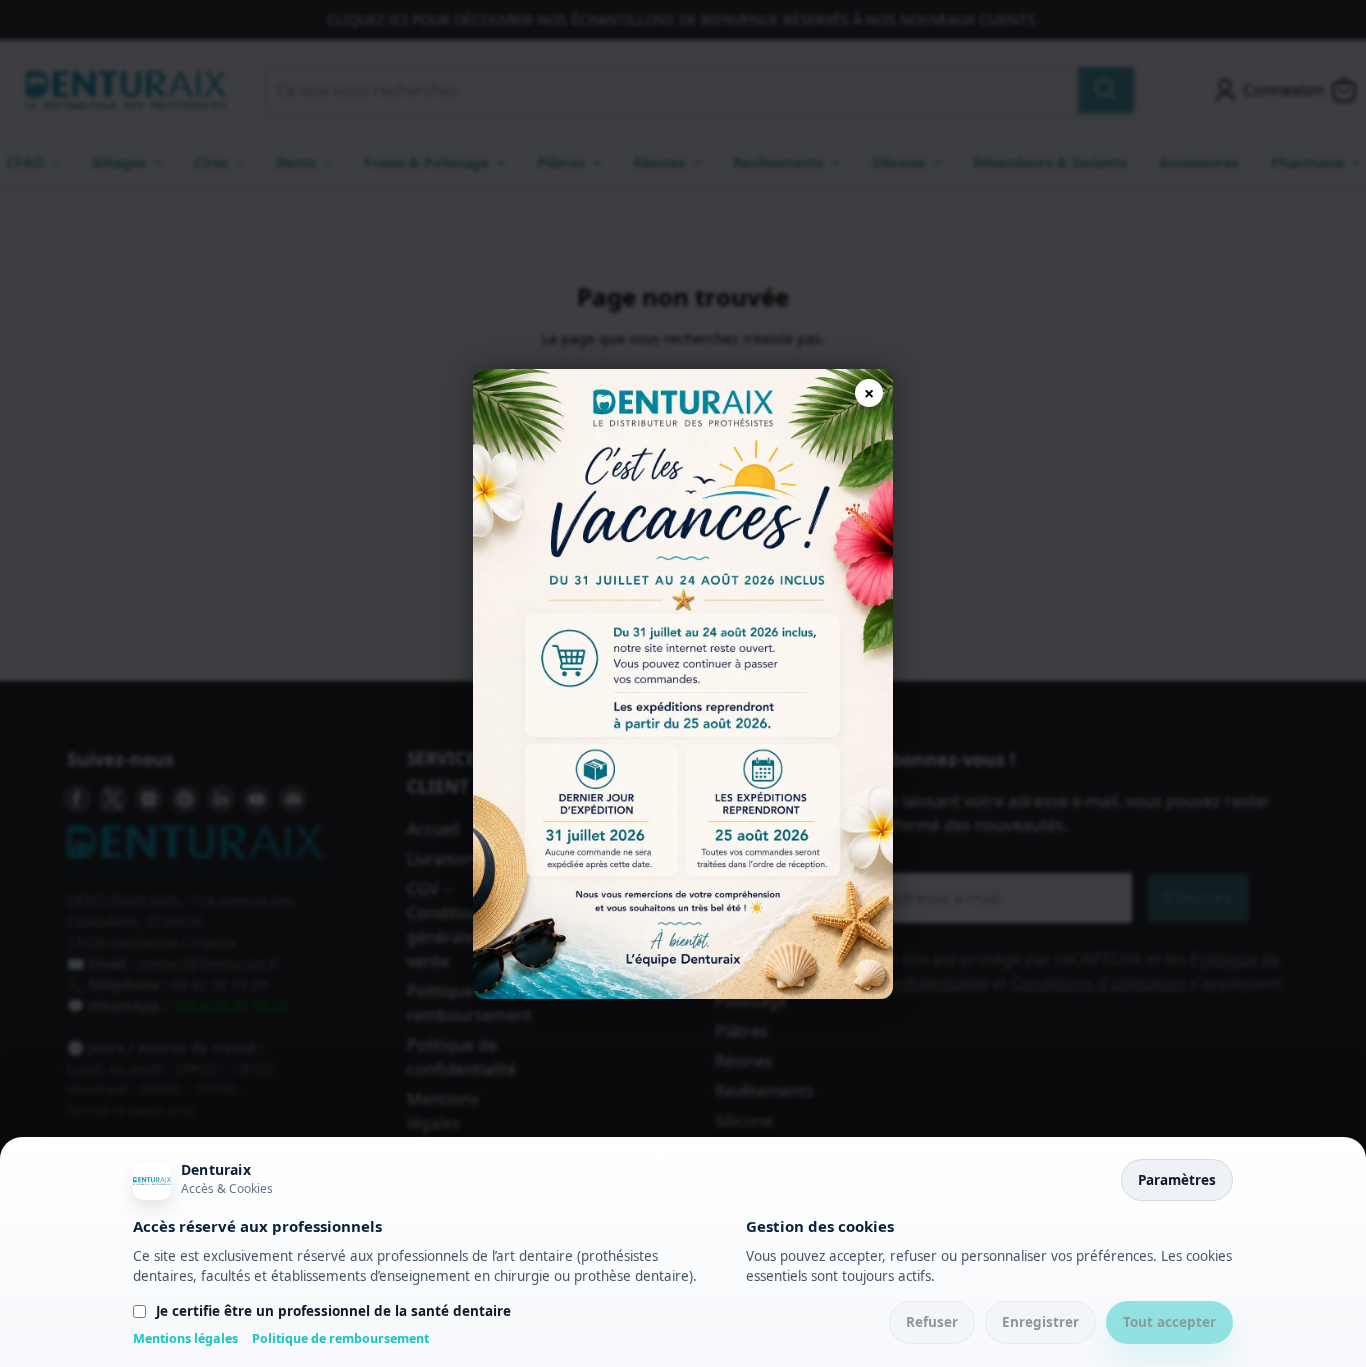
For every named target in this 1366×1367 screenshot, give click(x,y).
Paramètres (1177, 1180)
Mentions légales (185, 1338)
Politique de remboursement (340, 1338)
